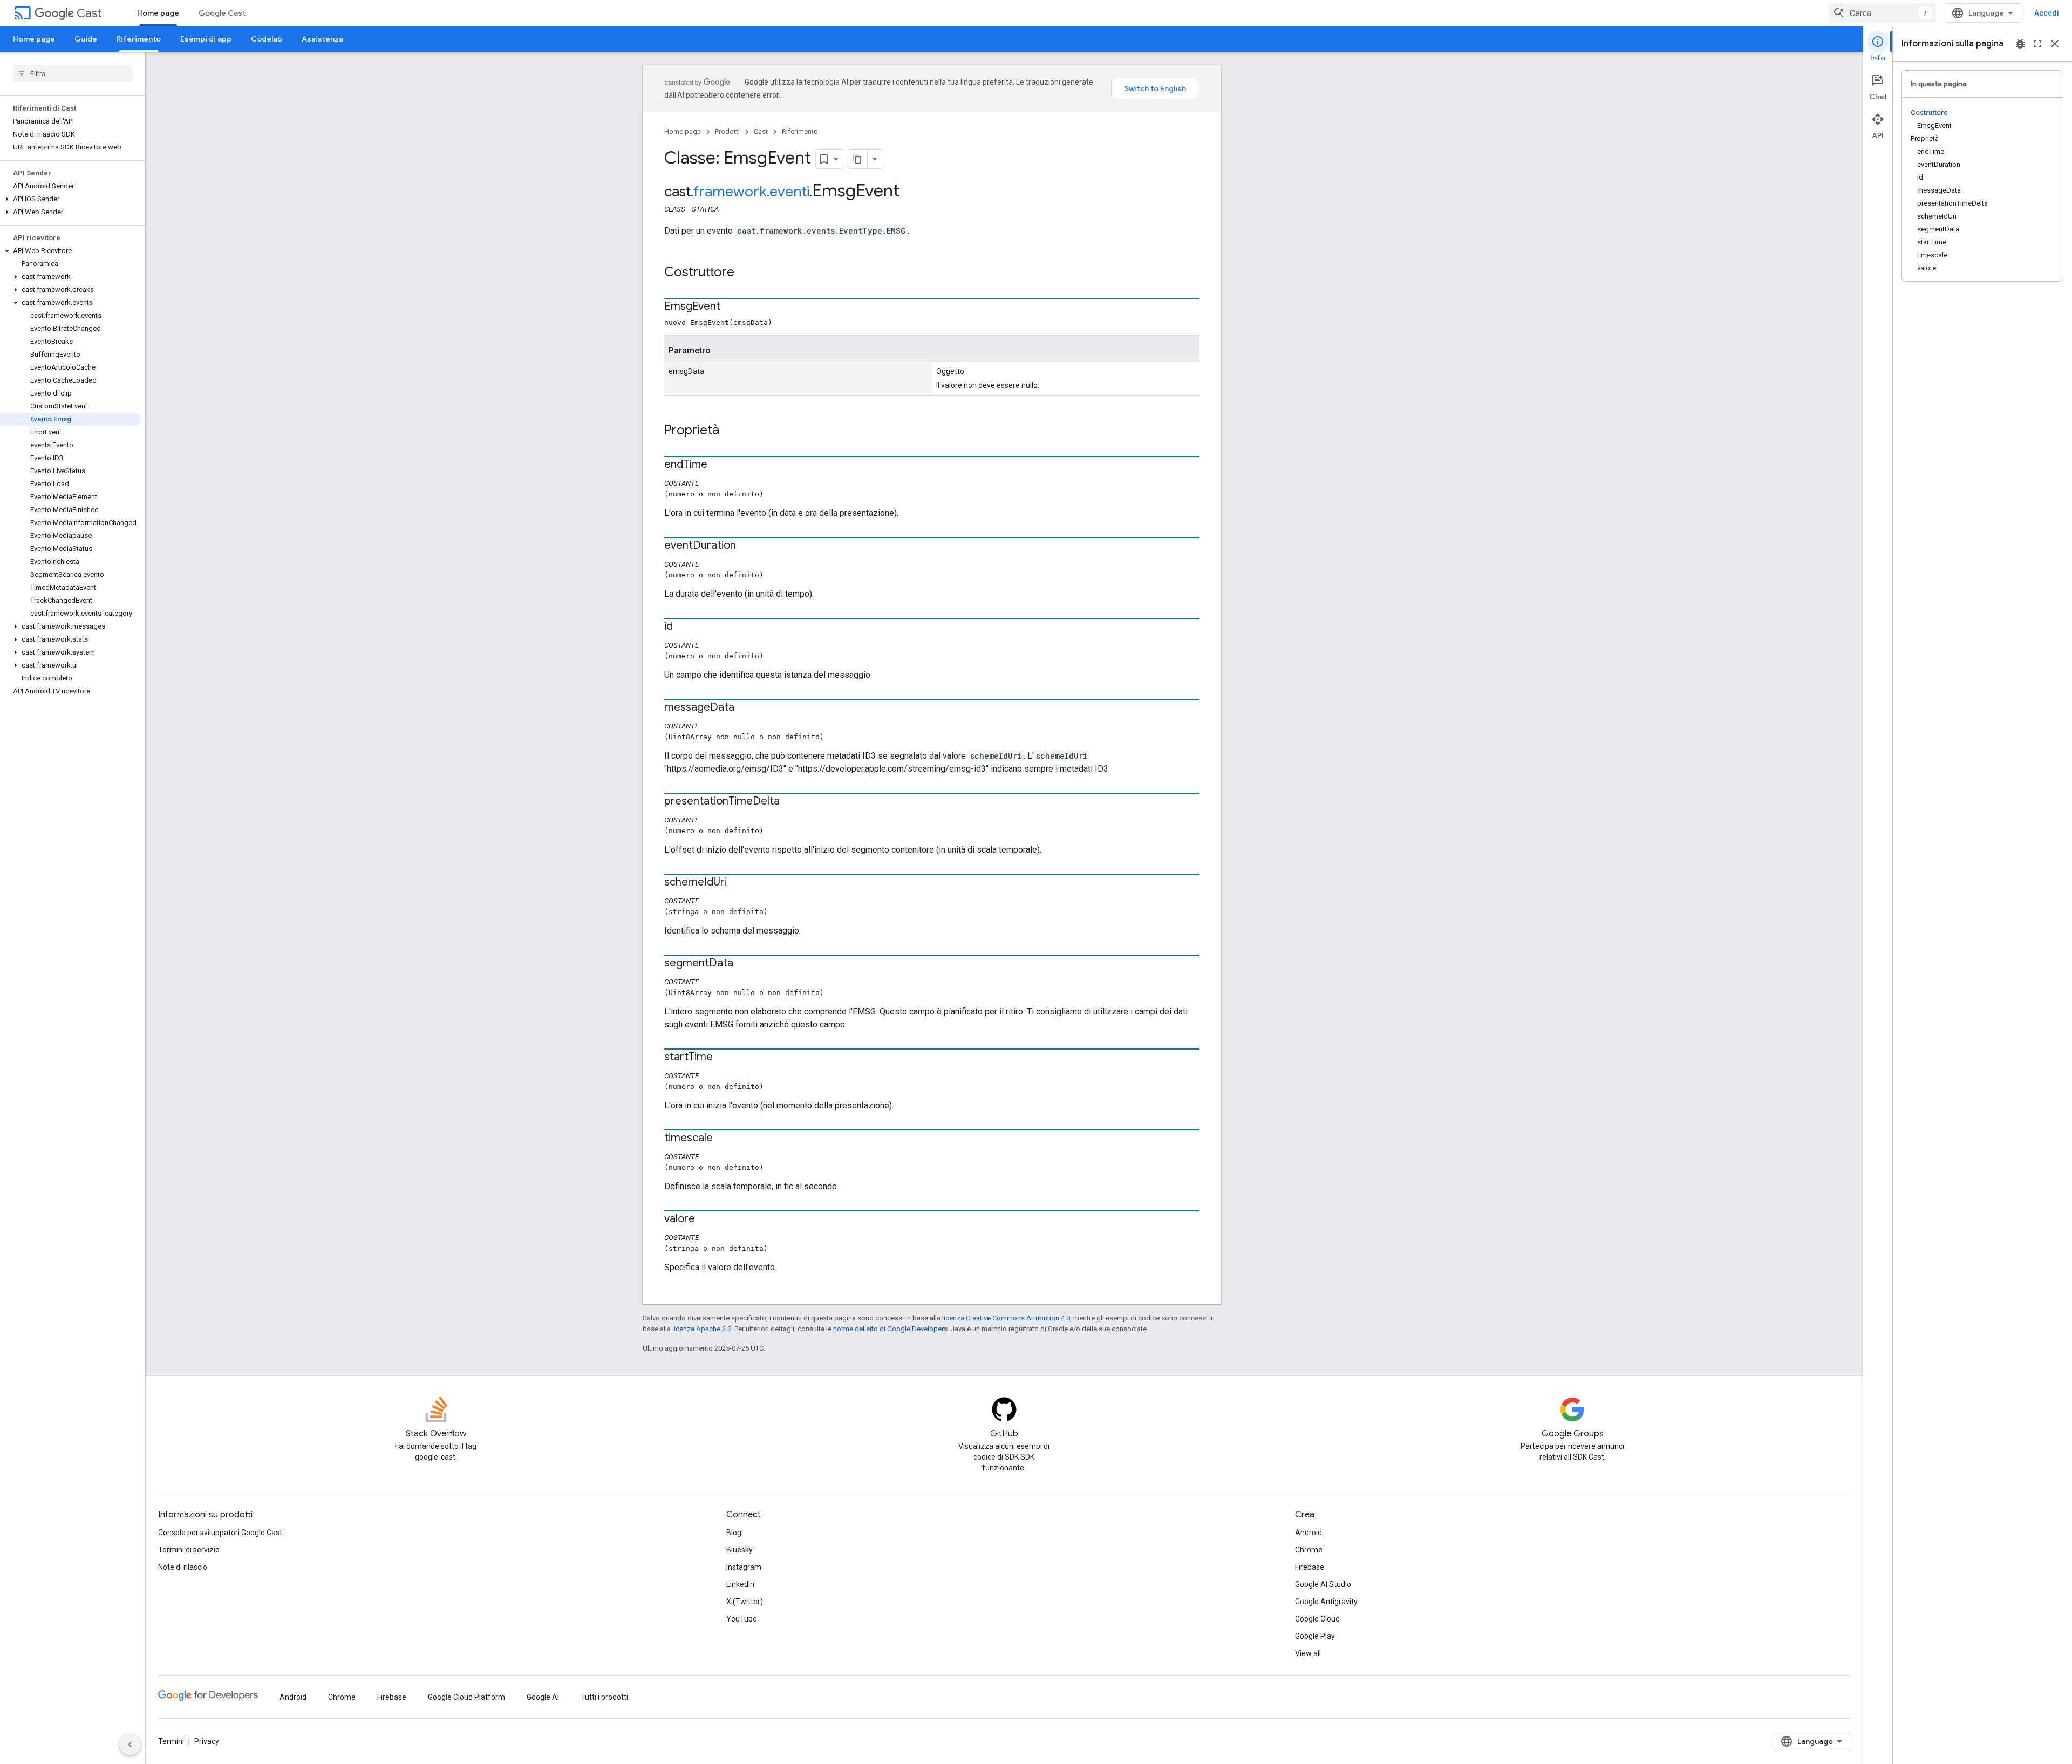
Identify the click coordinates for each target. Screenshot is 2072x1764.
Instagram (744, 1567)
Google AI (543, 1697)
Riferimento (139, 39)
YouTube (742, 1619)
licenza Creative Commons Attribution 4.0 (1006, 1318)
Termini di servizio (189, 1550)
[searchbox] (73, 73)
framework (730, 192)
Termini (171, 1741)
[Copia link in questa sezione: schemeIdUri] (738, 883)
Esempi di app (206, 39)
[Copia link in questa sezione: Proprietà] (730, 431)
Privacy (207, 1741)
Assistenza (322, 39)
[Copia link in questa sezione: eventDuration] (747, 546)
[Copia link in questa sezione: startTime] (724, 1058)
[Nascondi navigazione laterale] (130, 1745)
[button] (70, 199)
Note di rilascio (183, 1567)
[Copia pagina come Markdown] (858, 159)
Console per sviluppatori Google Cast (220, 1533)
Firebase (1310, 1567)
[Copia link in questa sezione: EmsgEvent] (731, 307)
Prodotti (727, 131)
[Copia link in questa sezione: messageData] (745, 708)
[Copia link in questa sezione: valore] (706, 1220)
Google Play (1315, 1636)
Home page (158, 13)
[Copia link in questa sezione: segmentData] (744, 964)
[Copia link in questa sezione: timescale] (724, 1139)
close (2055, 44)
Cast (89, 13)
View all (1308, 1653)
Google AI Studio (1323, 1584)
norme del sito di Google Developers (890, 1329)
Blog (734, 1533)
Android (1308, 1533)
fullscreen (2037, 44)
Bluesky (739, 1550)
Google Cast (222, 13)
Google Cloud (1317, 1619)
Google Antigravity (1326, 1602)
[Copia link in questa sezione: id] (684, 627)
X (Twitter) (745, 1602)
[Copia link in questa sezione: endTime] (718, 465)
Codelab (267, 39)
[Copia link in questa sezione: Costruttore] (745, 273)
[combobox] (1882, 13)
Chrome (1309, 1550)
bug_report (2020, 44)
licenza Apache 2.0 (702, 1329)
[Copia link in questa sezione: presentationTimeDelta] (790, 802)
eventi (789, 192)
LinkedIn (740, 1584)
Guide (86, 39)
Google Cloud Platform (466, 1697)
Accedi (2047, 13)
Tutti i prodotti (604, 1697)
